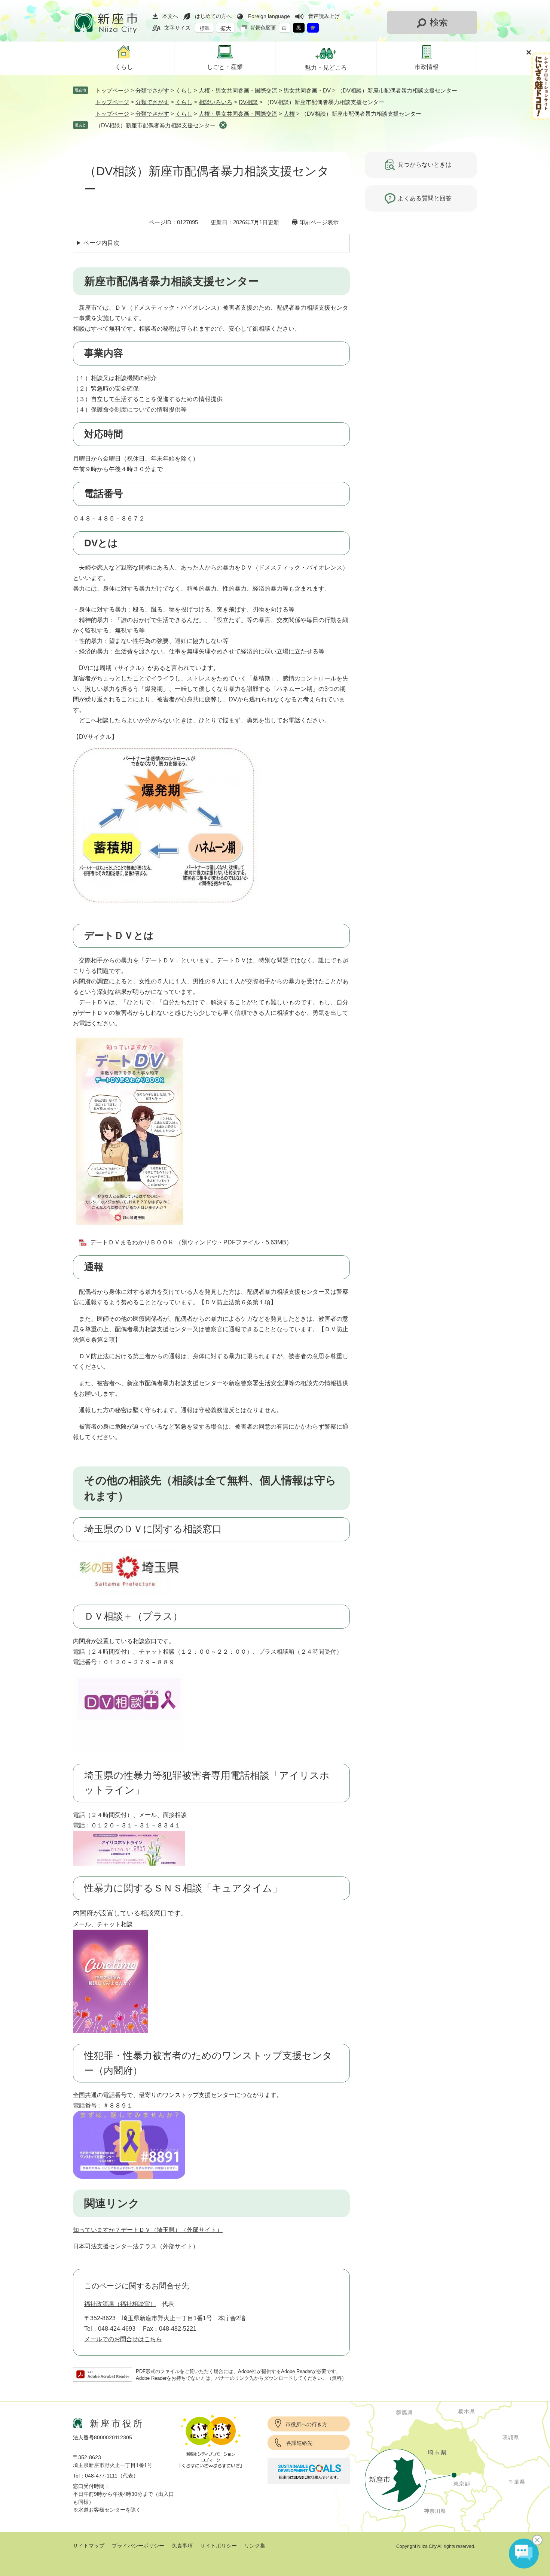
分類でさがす (152, 90)
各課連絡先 (299, 2443)
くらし (184, 90)
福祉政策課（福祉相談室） (120, 2304)
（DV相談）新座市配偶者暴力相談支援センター (155, 125)
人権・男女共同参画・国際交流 (238, 90)
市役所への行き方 (306, 2424)
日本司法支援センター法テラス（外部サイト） (136, 2246)
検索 (439, 22)
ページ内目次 (101, 243)
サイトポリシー (219, 2546)
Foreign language (269, 16)
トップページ (112, 90)
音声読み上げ (324, 16)
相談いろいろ (216, 102)
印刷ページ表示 (319, 222)
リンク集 (255, 2546)
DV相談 (248, 102)
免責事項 (182, 2546)
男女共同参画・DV (307, 90)
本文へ (170, 16)
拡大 (226, 28)
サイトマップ (89, 2546)
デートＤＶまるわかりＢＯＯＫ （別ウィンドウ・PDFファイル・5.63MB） (191, 1242)
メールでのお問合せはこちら (123, 2339)
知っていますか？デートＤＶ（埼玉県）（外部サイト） (148, 2230)
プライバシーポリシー (138, 2546)
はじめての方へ (213, 16)
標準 (205, 28)
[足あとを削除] (223, 125)
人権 (289, 114)
